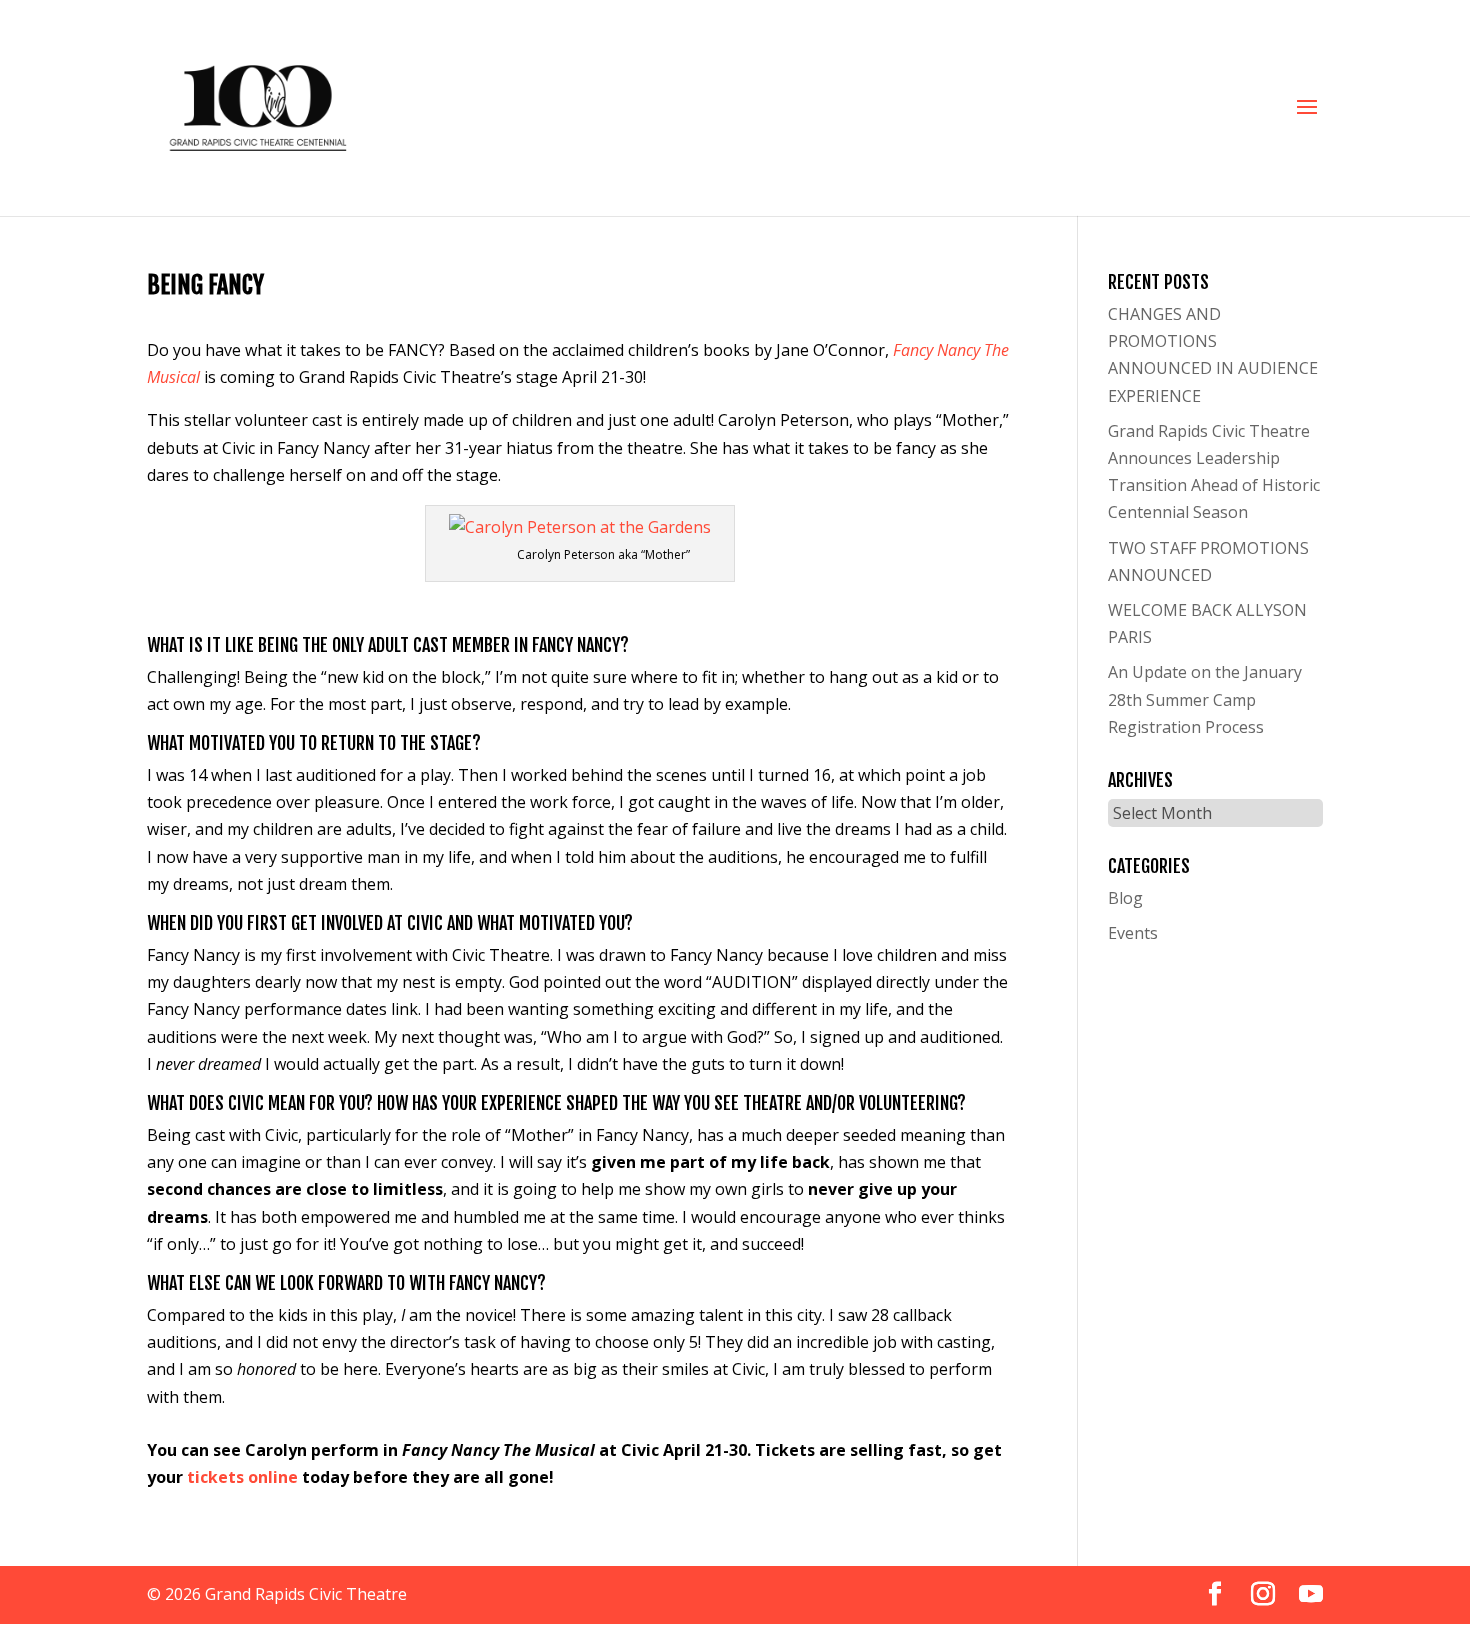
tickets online (242, 1477)
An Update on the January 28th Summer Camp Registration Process (1205, 699)
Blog (1125, 898)
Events (1133, 933)
